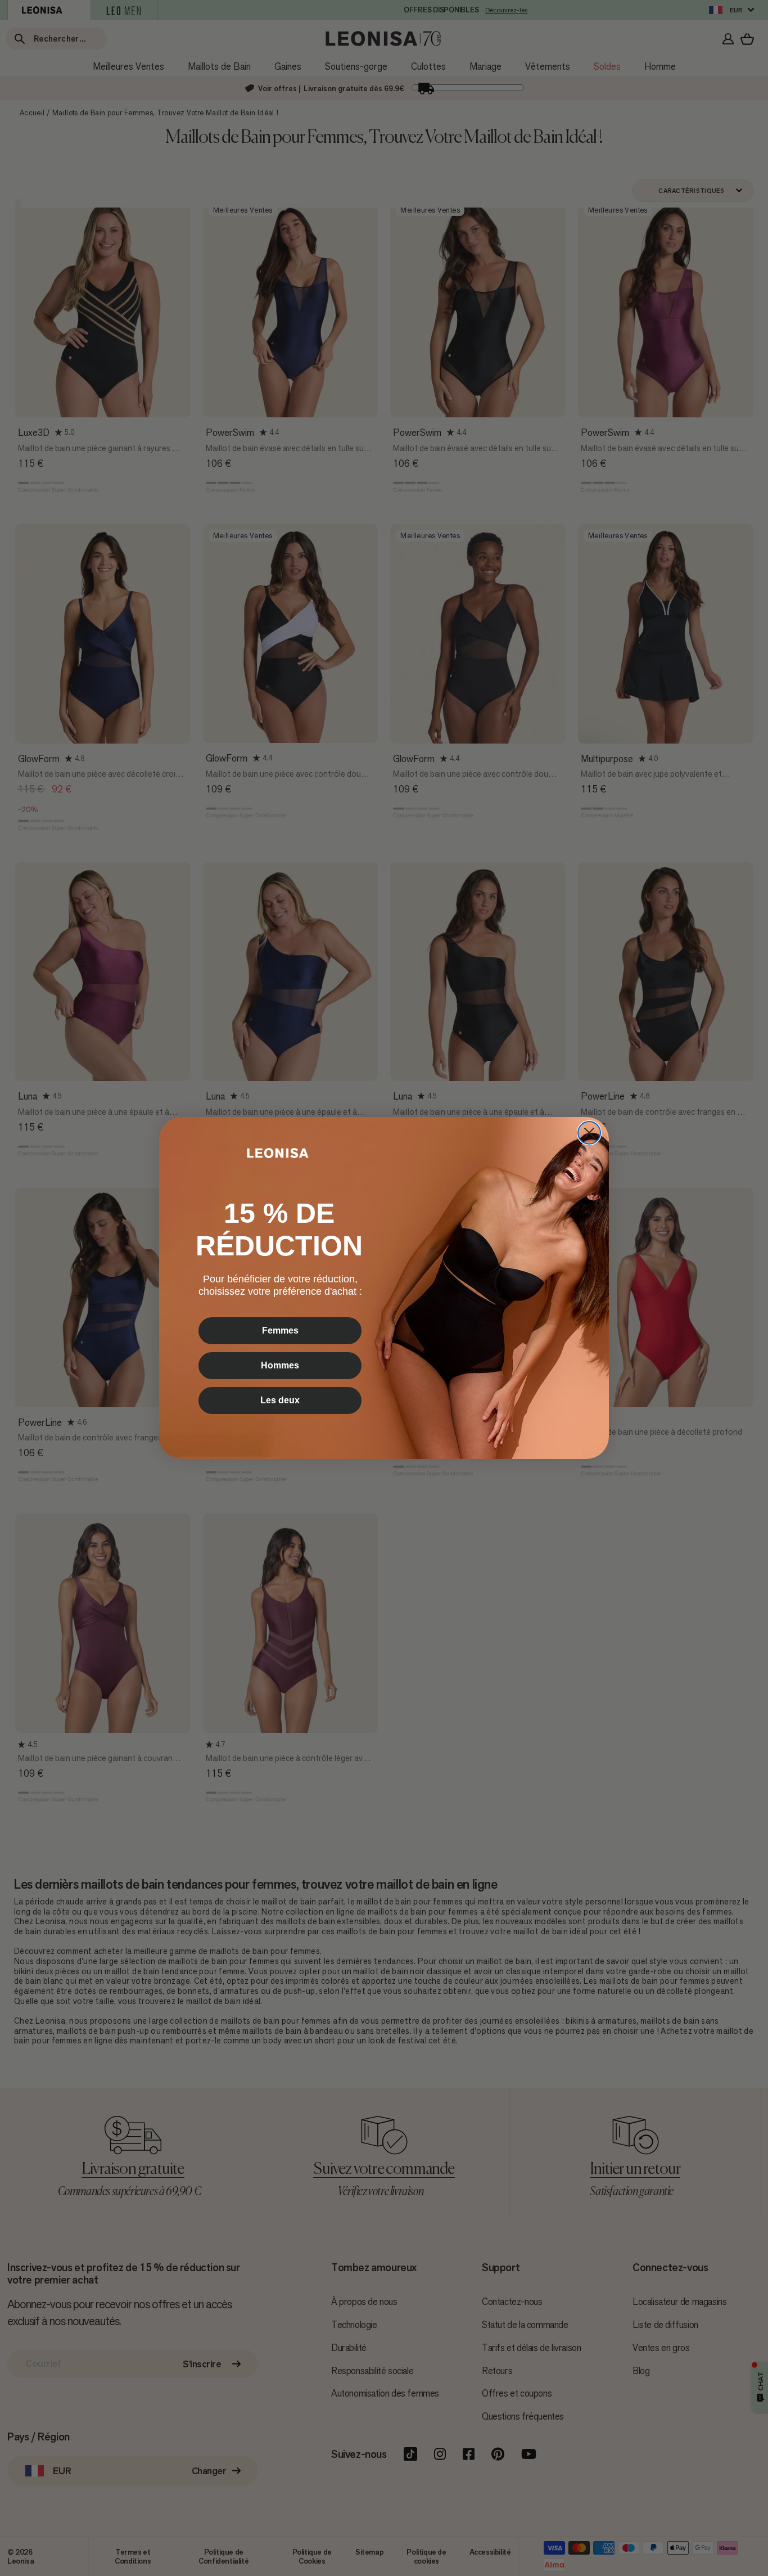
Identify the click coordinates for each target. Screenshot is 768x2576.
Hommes (280, 1365)
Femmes (280, 1330)
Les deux (280, 1400)
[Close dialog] (589, 1133)
